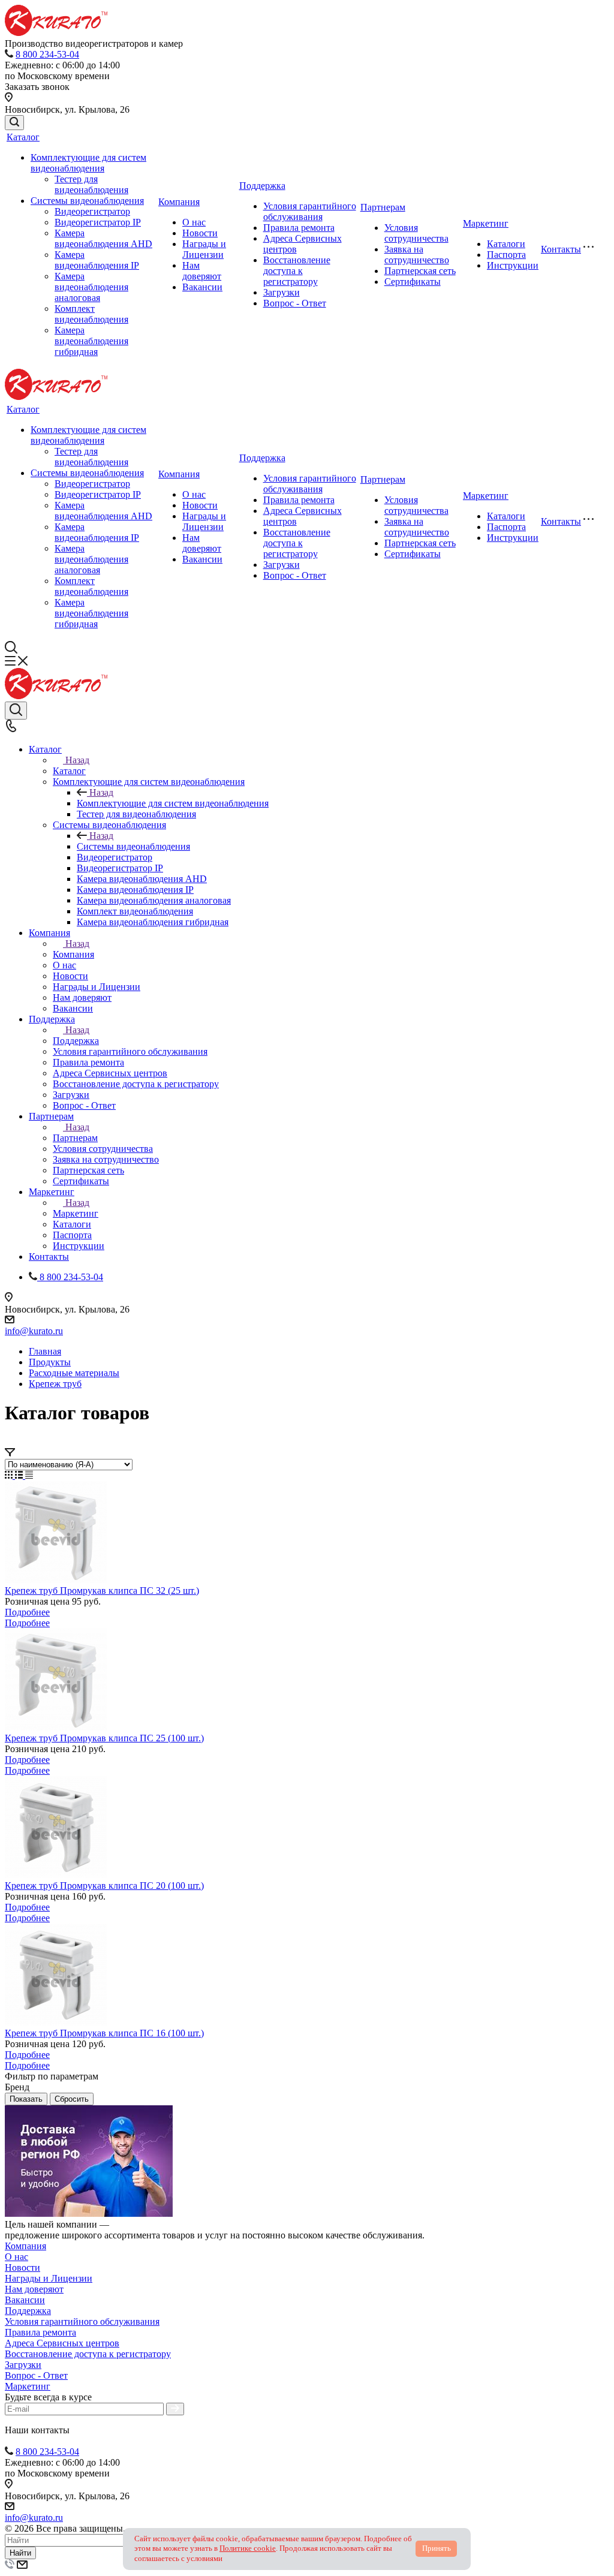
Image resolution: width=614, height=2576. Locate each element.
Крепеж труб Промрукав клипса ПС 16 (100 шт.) (104, 2033)
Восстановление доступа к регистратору (297, 271)
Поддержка (262, 186)
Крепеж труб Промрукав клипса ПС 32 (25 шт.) (102, 1591)
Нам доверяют (202, 271)
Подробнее (27, 1612)
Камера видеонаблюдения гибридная (91, 341)
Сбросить (72, 2099)
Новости (200, 233)
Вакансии (202, 287)
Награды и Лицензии (204, 249)
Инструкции (513, 265)
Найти (20, 2553)
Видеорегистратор (92, 211)
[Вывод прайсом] (29, 1475)
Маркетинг (486, 223)
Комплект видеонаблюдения (91, 314)
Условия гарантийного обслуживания (310, 211)
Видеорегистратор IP (98, 222)
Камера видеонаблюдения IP (97, 260)
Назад (77, 760)
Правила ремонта (299, 228)
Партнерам (383, 207)
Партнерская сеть (420, 271)
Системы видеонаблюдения (87, 201)
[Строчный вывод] (20, 1475)
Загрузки (282, 292)
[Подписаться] (175, 2409)
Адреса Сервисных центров (62, 2343)
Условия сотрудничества (416, 233)
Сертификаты (413, 282)
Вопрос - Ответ (295, 303)
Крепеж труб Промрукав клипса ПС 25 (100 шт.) (104, 1738)
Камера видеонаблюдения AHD (103, 238)
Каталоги (506, 244)
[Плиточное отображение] (10, 1475)
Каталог (23, 137)
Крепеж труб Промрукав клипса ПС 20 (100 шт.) (104, 1886)
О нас (194, 222)
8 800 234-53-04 (47, 54)
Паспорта (506, 255)
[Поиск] (14, 123)
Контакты (561, 249)
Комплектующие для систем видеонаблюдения (88, 163)
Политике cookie (248, 2548)
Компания (179, 202)
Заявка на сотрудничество (417, 255)
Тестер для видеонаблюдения (91, 184)
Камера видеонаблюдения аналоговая (91, 287)
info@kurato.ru (34, 1331)
